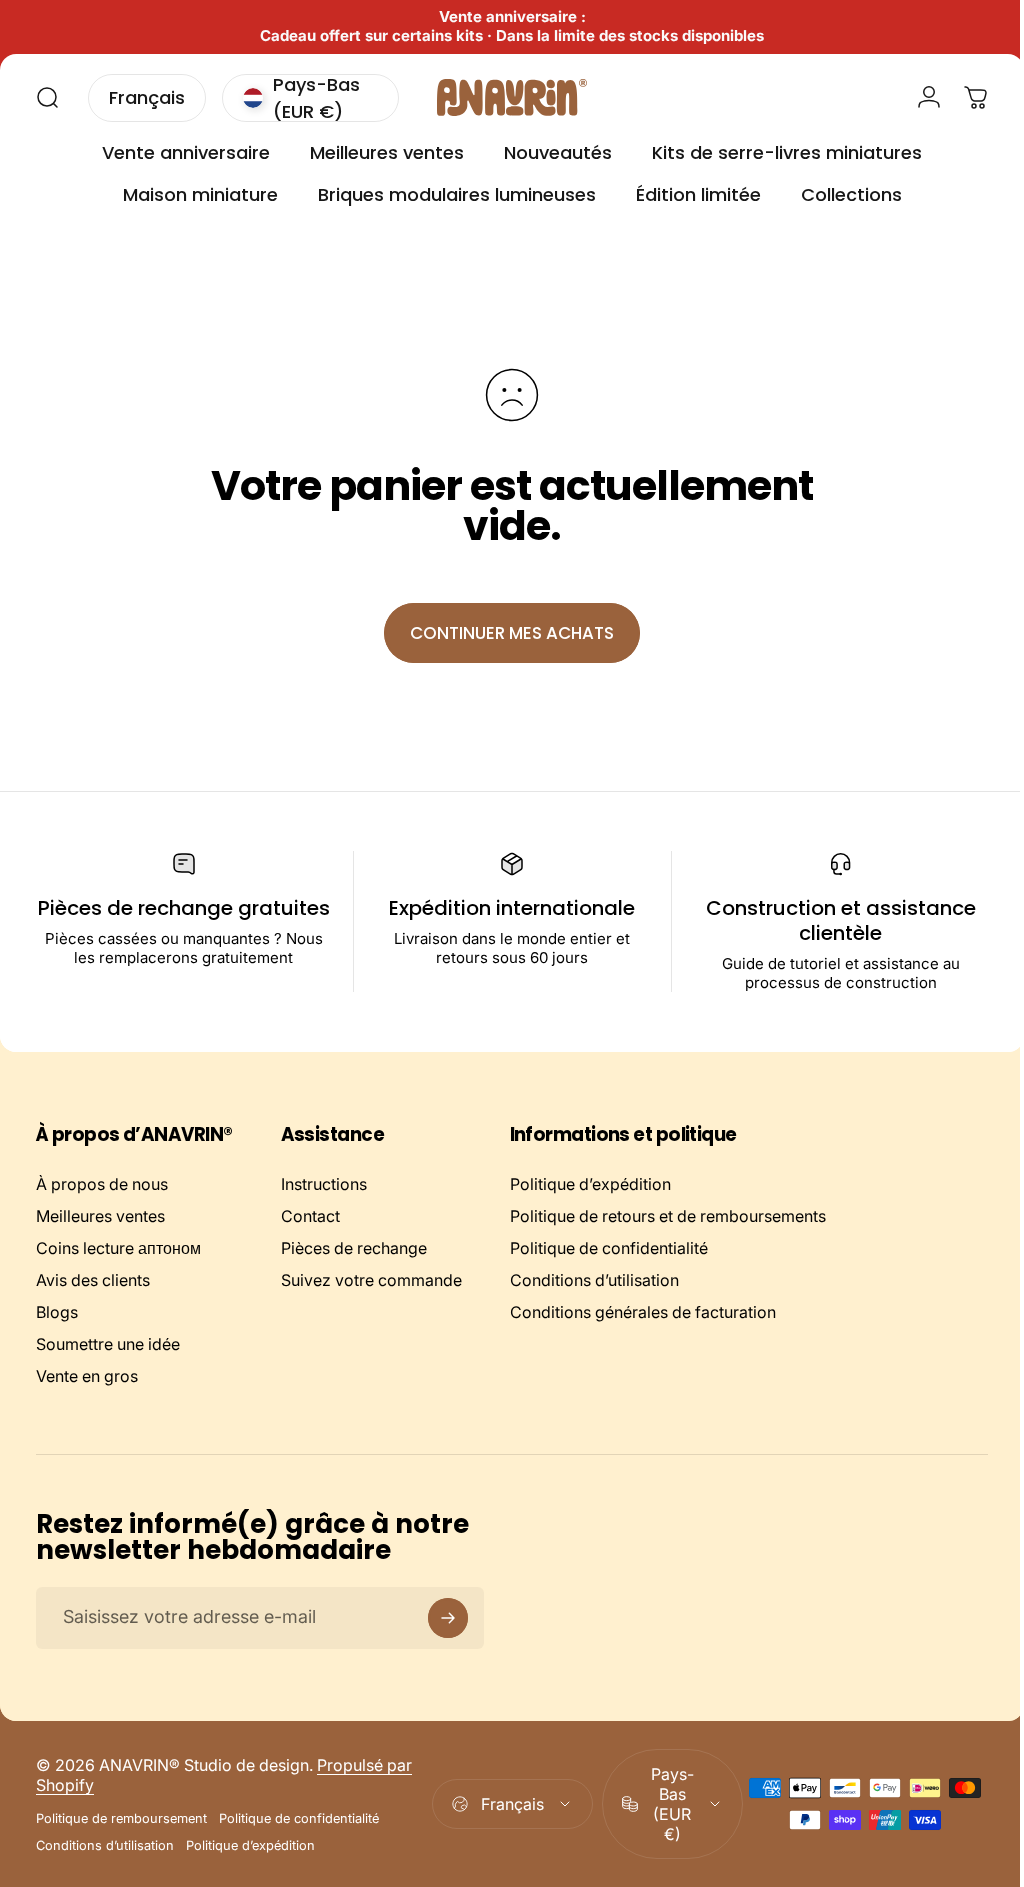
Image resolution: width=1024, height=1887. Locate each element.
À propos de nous (102, 1184)
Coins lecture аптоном (118, 1248)
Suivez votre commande (371, 1280)
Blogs (57, 1312)
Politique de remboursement (121, 1818)
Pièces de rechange (354, 1248)
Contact (310, 1216)
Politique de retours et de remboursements (668, 1216)
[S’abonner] (448, 1618)
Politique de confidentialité (609, 1248)
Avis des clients (93, 1280)
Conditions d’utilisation (594, 1280)
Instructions (324, 1184)
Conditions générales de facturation (643, 1312)
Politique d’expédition (590, 1184)
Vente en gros (87, 1376)
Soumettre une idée (108, 1344)
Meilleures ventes (100, 1216)
